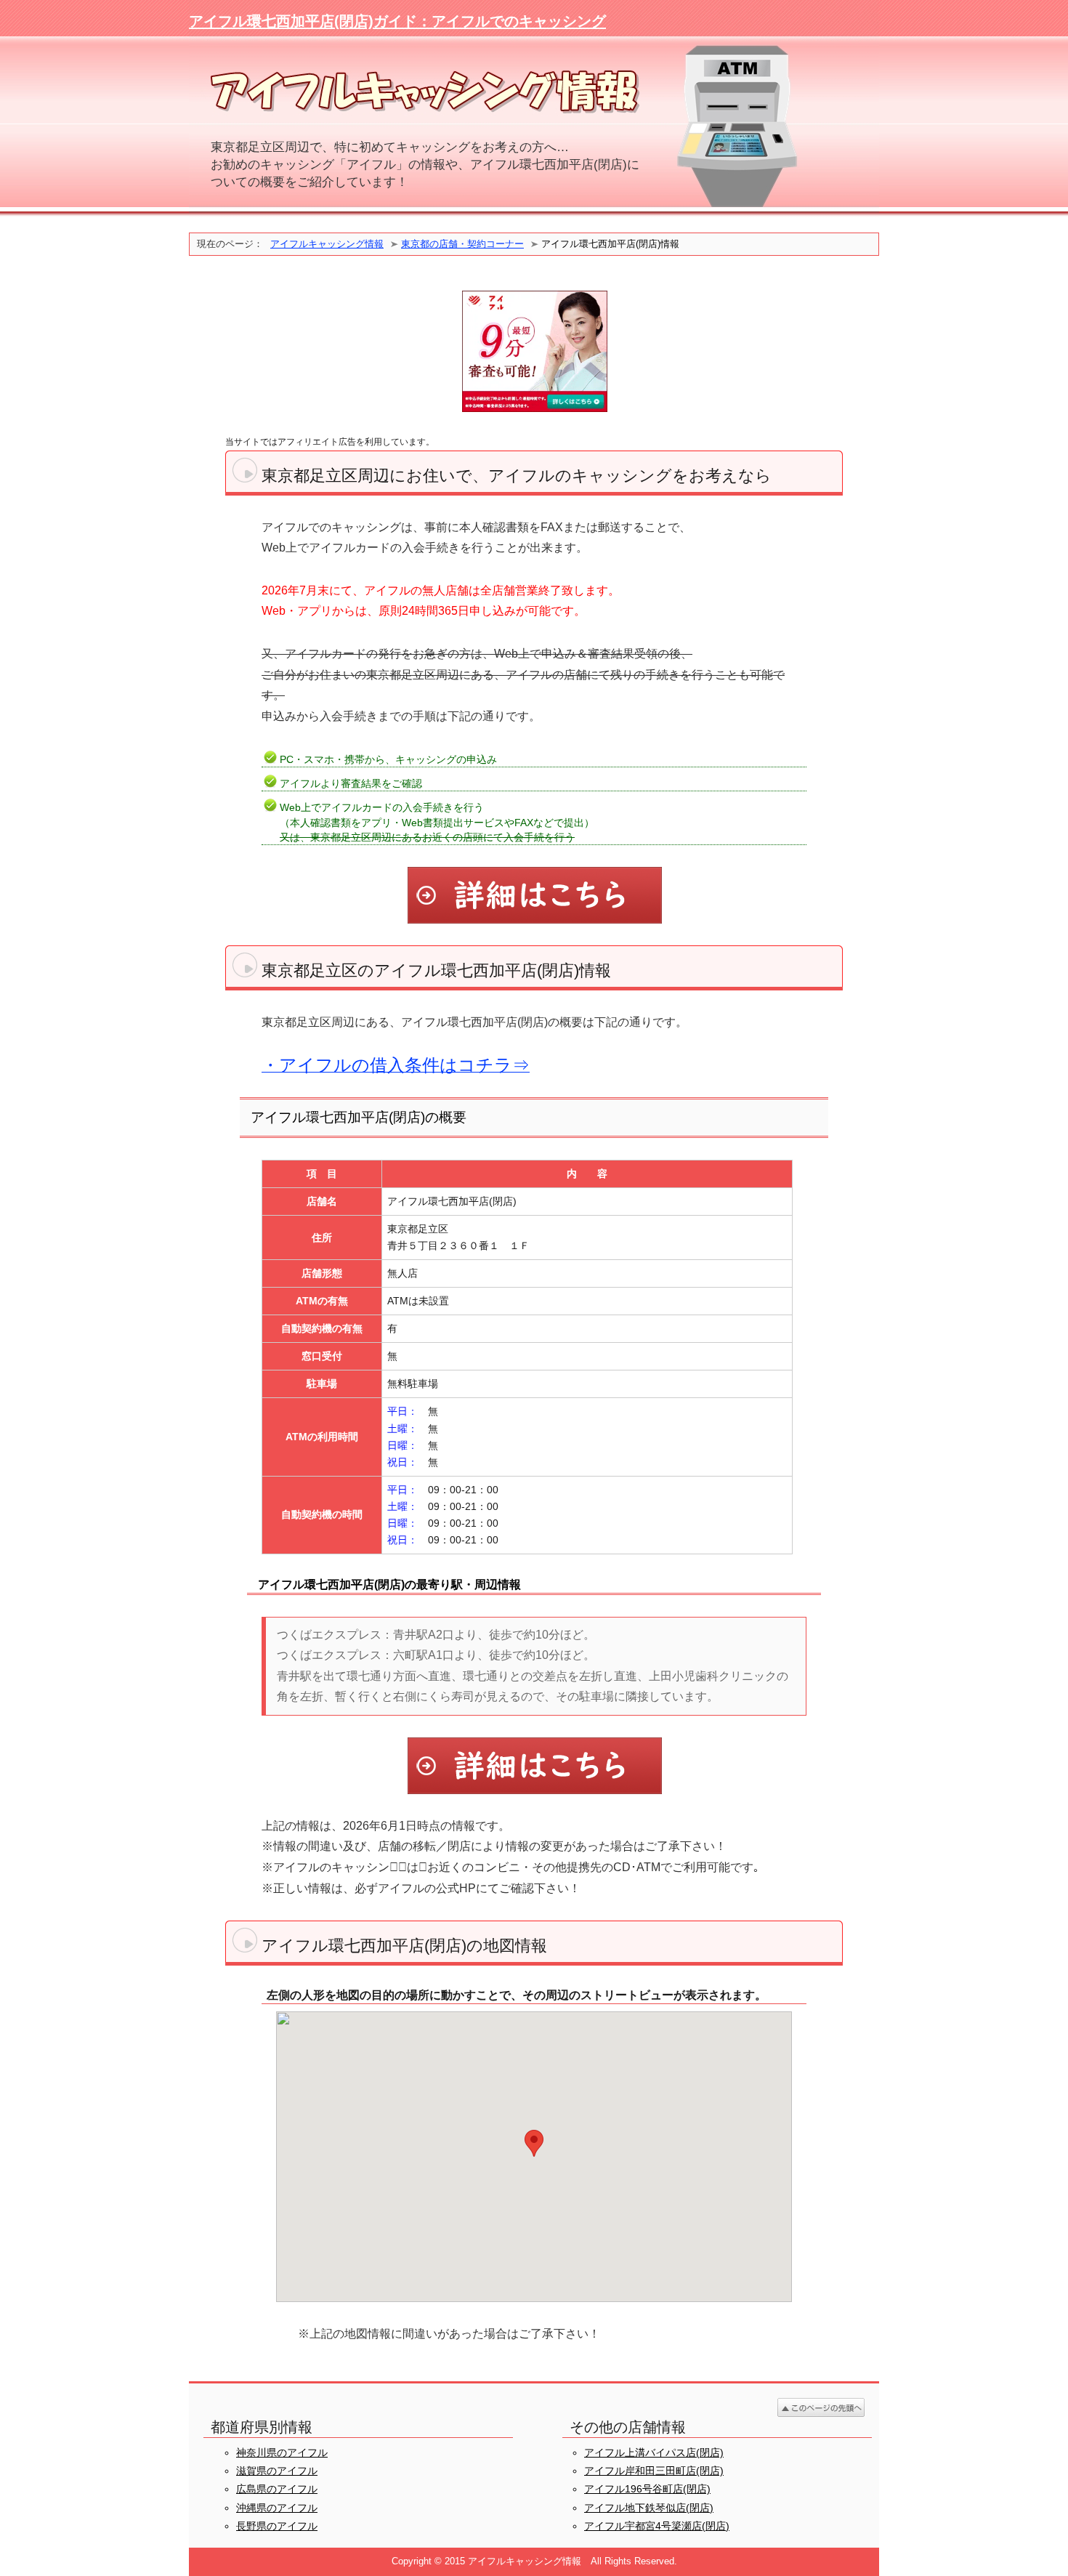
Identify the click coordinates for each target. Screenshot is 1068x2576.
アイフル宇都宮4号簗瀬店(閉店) (657, 2526)
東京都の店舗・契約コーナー (462, 244)
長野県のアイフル (277, 2526)
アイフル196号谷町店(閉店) (647, 2489)
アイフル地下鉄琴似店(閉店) (649, 2508)
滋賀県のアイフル (277, 2471)
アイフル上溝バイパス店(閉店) (654, 2452)
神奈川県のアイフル (282, 2452)
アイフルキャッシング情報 (327, 244)
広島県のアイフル (277, 2489)
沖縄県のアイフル (277, 2508)
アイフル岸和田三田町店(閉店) (654, 2471)
